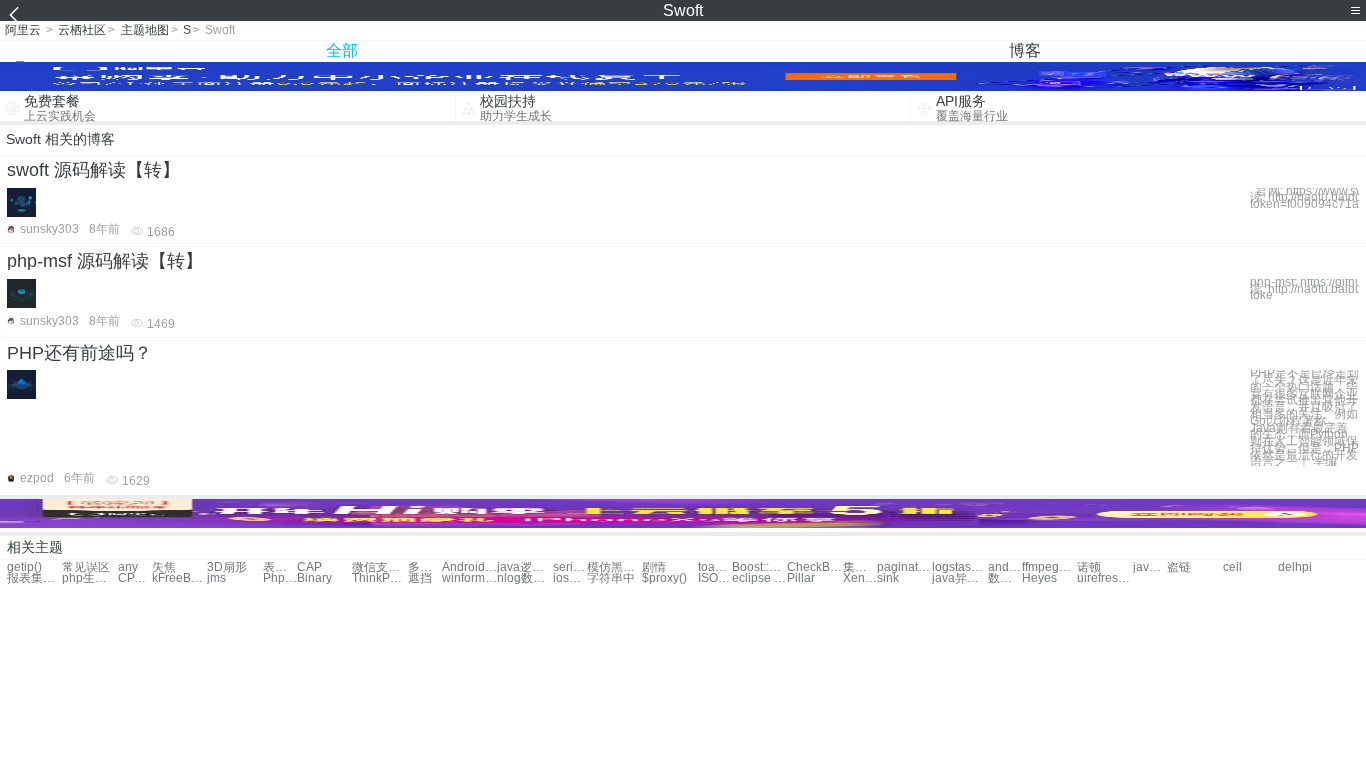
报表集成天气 (34, 578)
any (128, 567)
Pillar (801, 578)
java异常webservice (959, 578)
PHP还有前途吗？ (79, 353)
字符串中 (611, 578)
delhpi (1295, 567)
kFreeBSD (179, 578)
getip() (24, 567)
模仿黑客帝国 (614, 567)
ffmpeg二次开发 (1049, 567)
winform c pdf (469, 578)
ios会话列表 (570, 578)
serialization (570, 567)
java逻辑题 (524, 567)
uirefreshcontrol (1104, 578)
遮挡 (420, 578)
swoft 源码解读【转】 (93, 170)
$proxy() (664, 578)
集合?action (860, 567)
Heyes (1039, 578)
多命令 (425, 567)
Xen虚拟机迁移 (860, 578)
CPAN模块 (135, 578)
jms (216, 578)
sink (888, 578)
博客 (1025, 50)
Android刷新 (469, 567)
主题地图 (145, 30)
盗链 (1179, 567)
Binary (314, 578)
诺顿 (1089, 567)
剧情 (654, 567)
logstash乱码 (959, 567)
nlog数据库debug (524, 578)
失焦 (164, 567)
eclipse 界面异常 (759, 578)
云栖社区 (82, 30)
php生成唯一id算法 (89, 578)
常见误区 (86, 567)
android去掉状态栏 (1005, 567)
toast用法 (715, 567)
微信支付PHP (379, 567)
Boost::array (759, 567)
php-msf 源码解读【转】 (105, 261)
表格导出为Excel (280, 567)
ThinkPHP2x (379, 578)
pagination (904, 567)
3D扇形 (227, 567)
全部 (342, 50)
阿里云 (23, 30)
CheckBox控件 (814, 567)
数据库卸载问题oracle (1005, 578)
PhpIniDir (280, 578)
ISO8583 (715, 578)
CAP (309, 567)
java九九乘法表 (1150, 567)
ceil (1232, 567)
